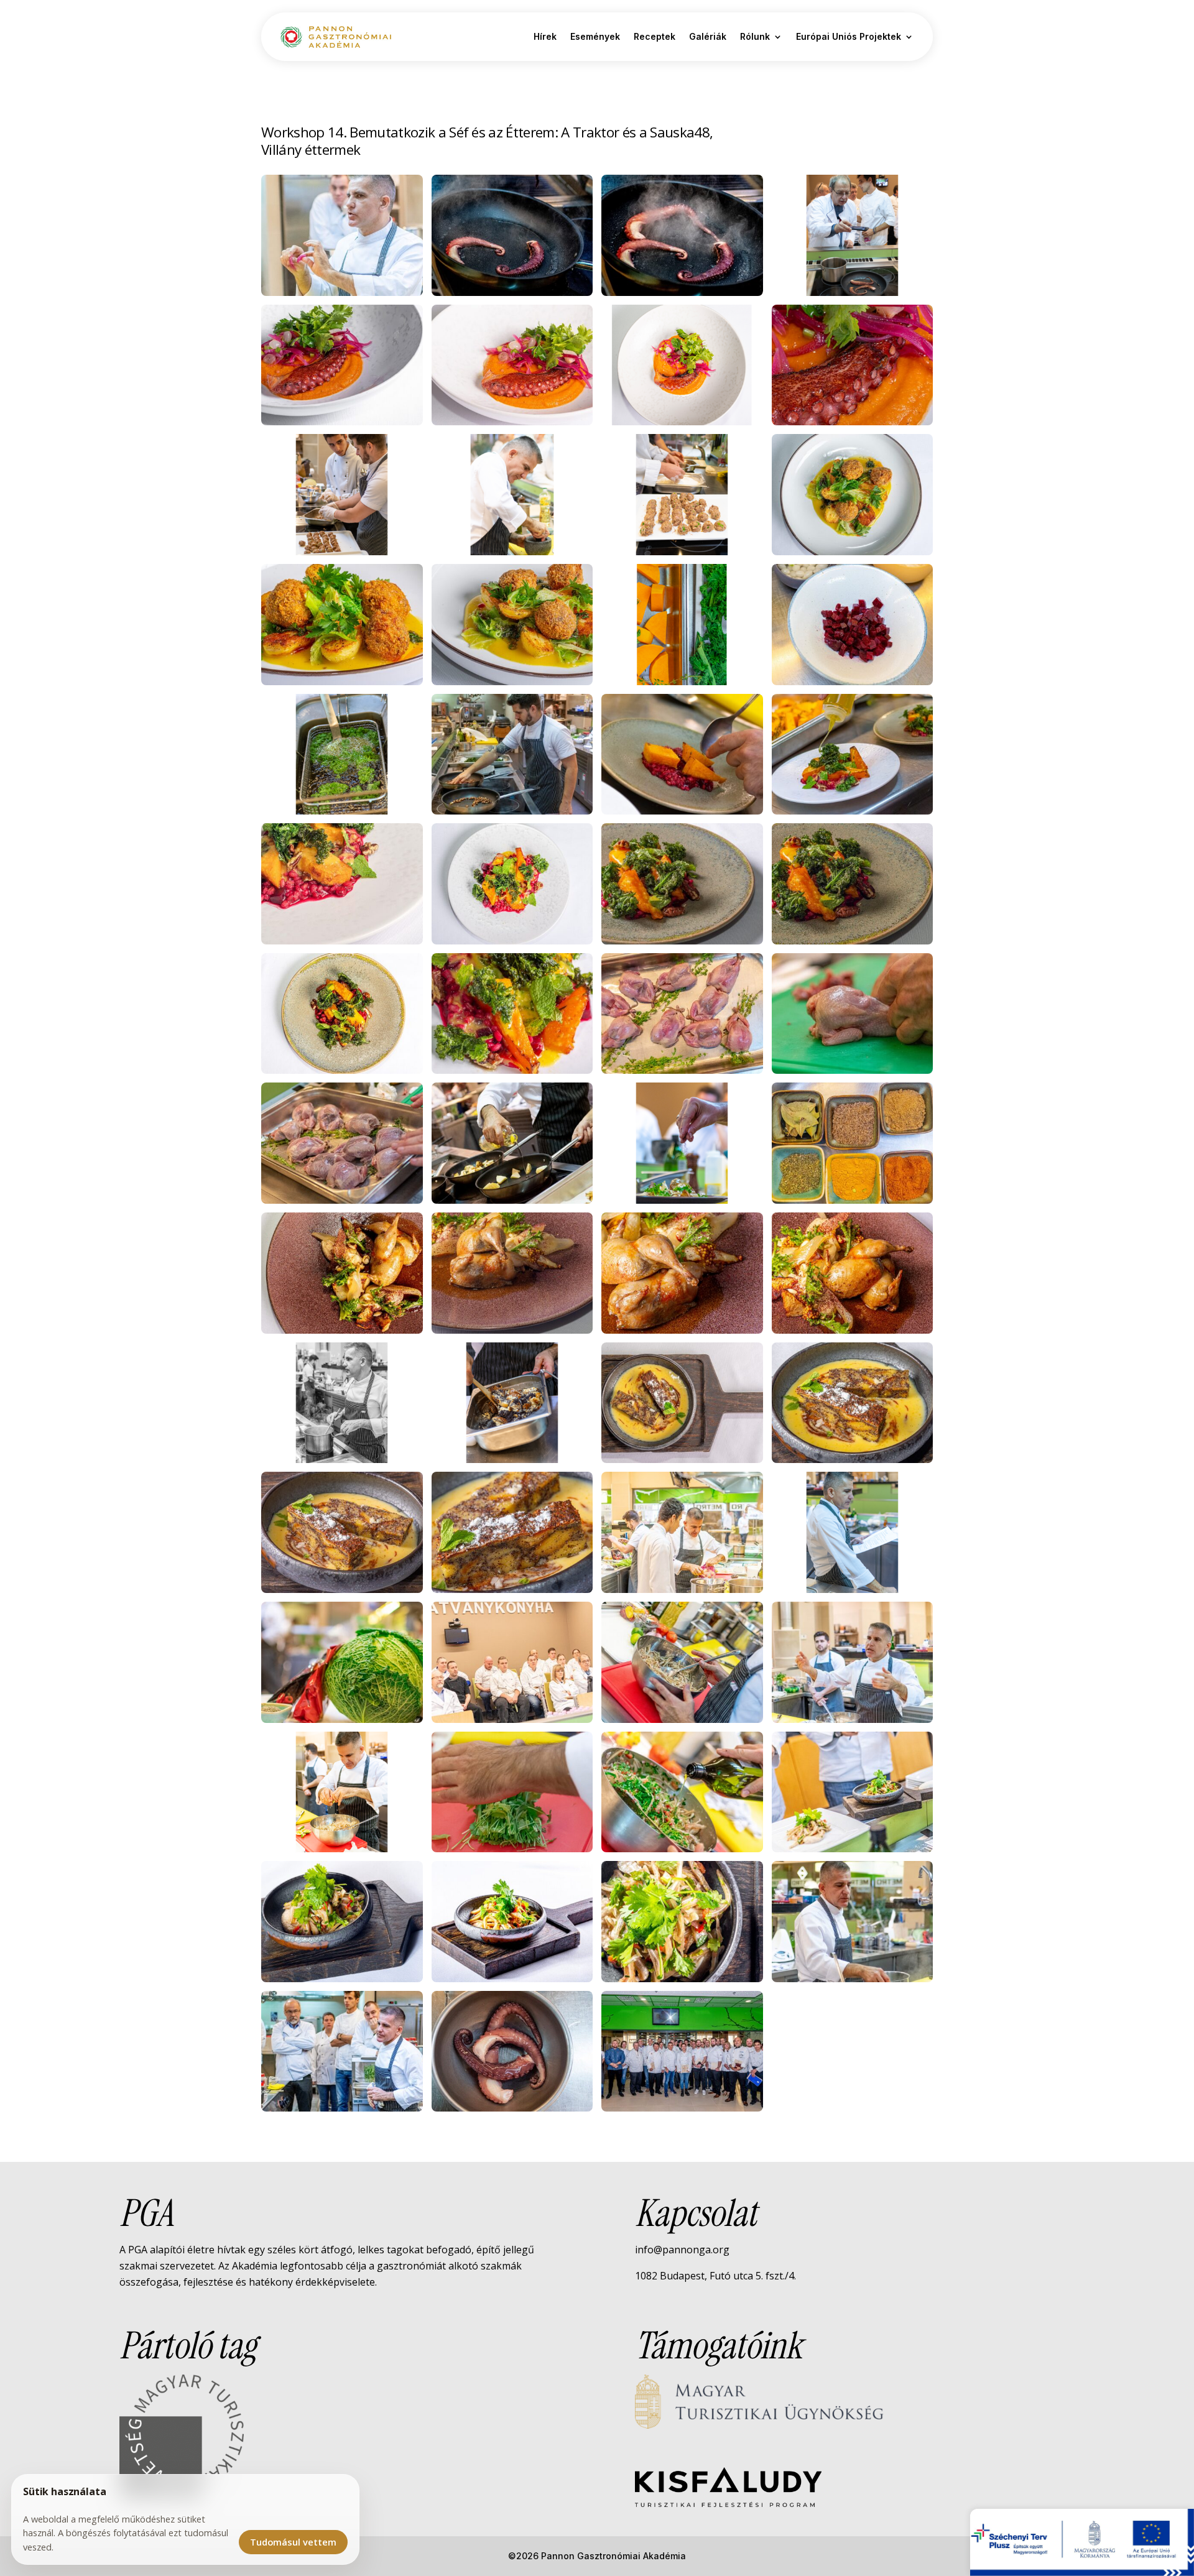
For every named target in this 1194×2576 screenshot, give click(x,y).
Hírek (545, 36)
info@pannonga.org (682, 2250)
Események (595, 36)
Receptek (655, 36)
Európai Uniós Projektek (849, 36)
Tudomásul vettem (293, 2542)
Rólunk (755, 36)
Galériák (708, 36)
